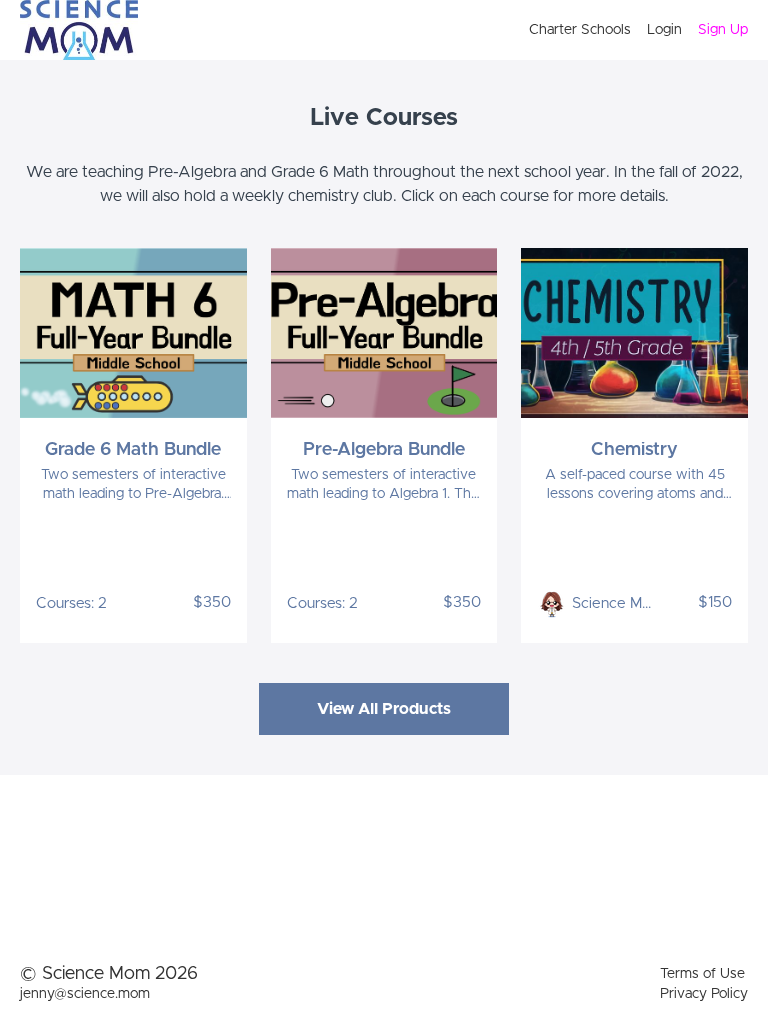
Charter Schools (580, 30)
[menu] (630, 30)
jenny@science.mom (85, 994)
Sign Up (723, 30)
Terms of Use (702, 974)
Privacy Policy (704, 994)
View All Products (384, 709)
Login (664, 30)
